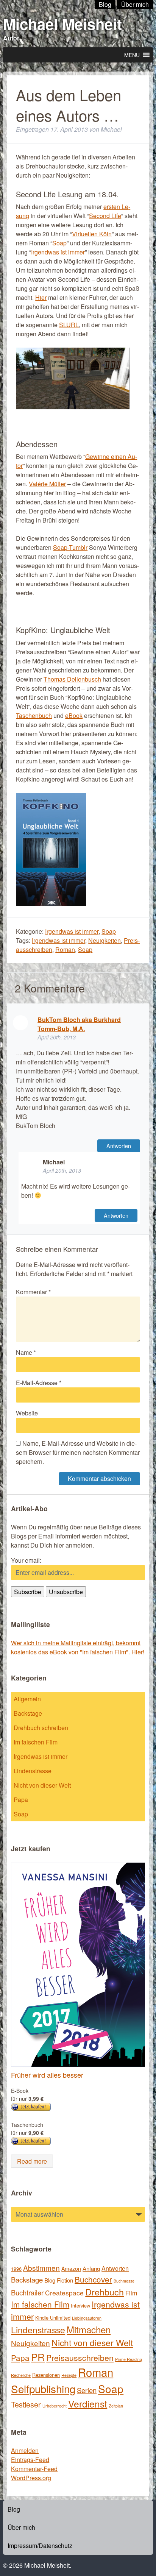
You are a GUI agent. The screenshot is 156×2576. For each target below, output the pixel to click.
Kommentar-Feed (34, 2469)
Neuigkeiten (105, 940)
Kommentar (33, 1292)
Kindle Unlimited (53, 2318)
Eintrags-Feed (30, 2460)
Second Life (105, 216)
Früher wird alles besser (47, 2075)
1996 (16, 2269)
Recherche (21, 2375)
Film (131, 2293)
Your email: (26, 1560)
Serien (87, 2390)
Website (27, 1413)
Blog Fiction (59, 2280)
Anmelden (25, 2450)
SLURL (69, 325)
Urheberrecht (55, 2406)
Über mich (21, 2527)
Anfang (91, 2268)
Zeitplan (116, 2406)
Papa (21, 1800)
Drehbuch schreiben (41, 1728)
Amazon (71, 2269)
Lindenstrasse (33, 1771)
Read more (32, 2161)
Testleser (26, 2404)
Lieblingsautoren (87, 2318)
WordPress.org (31, 2478)
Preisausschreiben (80, 2358)
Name (26, 1352)
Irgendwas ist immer (58, 252)
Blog (14, 2509)
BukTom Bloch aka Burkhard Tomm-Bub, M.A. (79, 1024)
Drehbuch (105, 2292)
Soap (59, 243)
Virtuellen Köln (92, 234)
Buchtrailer (27, 2292)
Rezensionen (46, 2375)
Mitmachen (89, 2329)
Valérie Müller (47, 484)
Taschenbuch (34, 715)
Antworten (119, 1146)
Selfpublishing (43, 2389)
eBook (74, 715)
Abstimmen (41, 2268)
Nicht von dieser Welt (42, 1785)
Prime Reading (129, 2359)
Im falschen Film (36, 1742)
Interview (80, 2305)
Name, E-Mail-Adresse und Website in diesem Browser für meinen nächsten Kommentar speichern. (78, 1452)
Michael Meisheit (62, 24)
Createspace (64, 2293)
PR (38, 2357)
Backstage (28, 1713)
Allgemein (27, 1699)
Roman (65, 949)
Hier (41, 297)
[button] (132, 55)
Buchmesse (124, 2281)
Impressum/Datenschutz (40, 2546)
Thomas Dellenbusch (72, 679)
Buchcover (93, 2279)
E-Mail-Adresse (39, 1383)
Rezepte (69, 2375)
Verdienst (88, 2404)
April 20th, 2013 (57, 1037)
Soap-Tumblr (70, 547)
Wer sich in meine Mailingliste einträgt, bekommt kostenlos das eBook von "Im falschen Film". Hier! (78, 1647)
